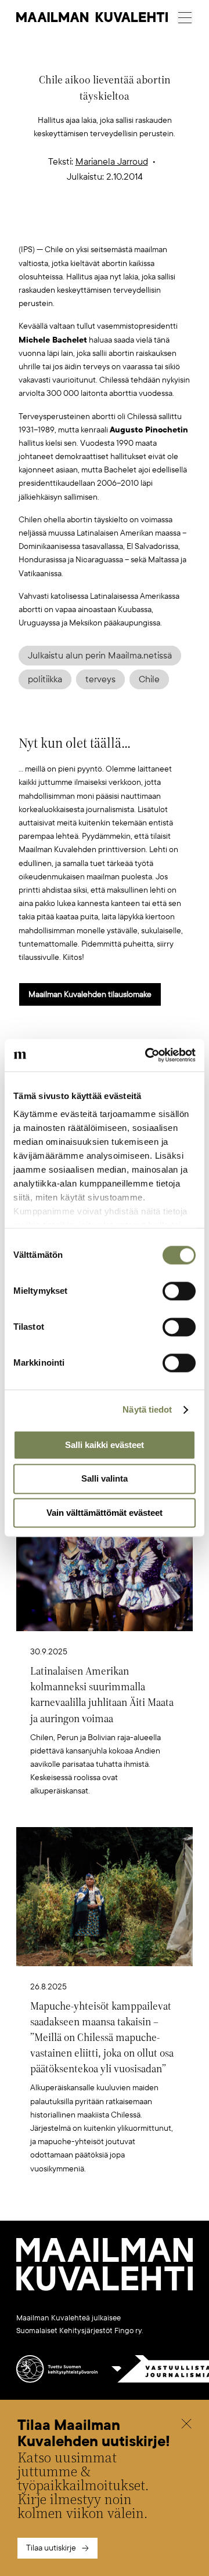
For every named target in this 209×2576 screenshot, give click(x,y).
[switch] (179, 1291)
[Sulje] (186, 2425)
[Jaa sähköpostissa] (160, 225)
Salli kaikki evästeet (105, 1445)
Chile (149, 679)
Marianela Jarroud (112, 162)
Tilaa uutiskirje (51, 2548)
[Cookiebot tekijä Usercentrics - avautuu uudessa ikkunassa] (147, 1055)
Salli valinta (105, 1479)
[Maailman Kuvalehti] (105, 2288)
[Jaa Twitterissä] (50, 225)
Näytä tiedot (147, 1409)
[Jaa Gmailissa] (87, 225)
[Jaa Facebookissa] (123, 225)
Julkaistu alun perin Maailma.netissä (100, 656)
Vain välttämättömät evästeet (105, 1513)
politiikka (45, 679)
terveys (100, 679)
